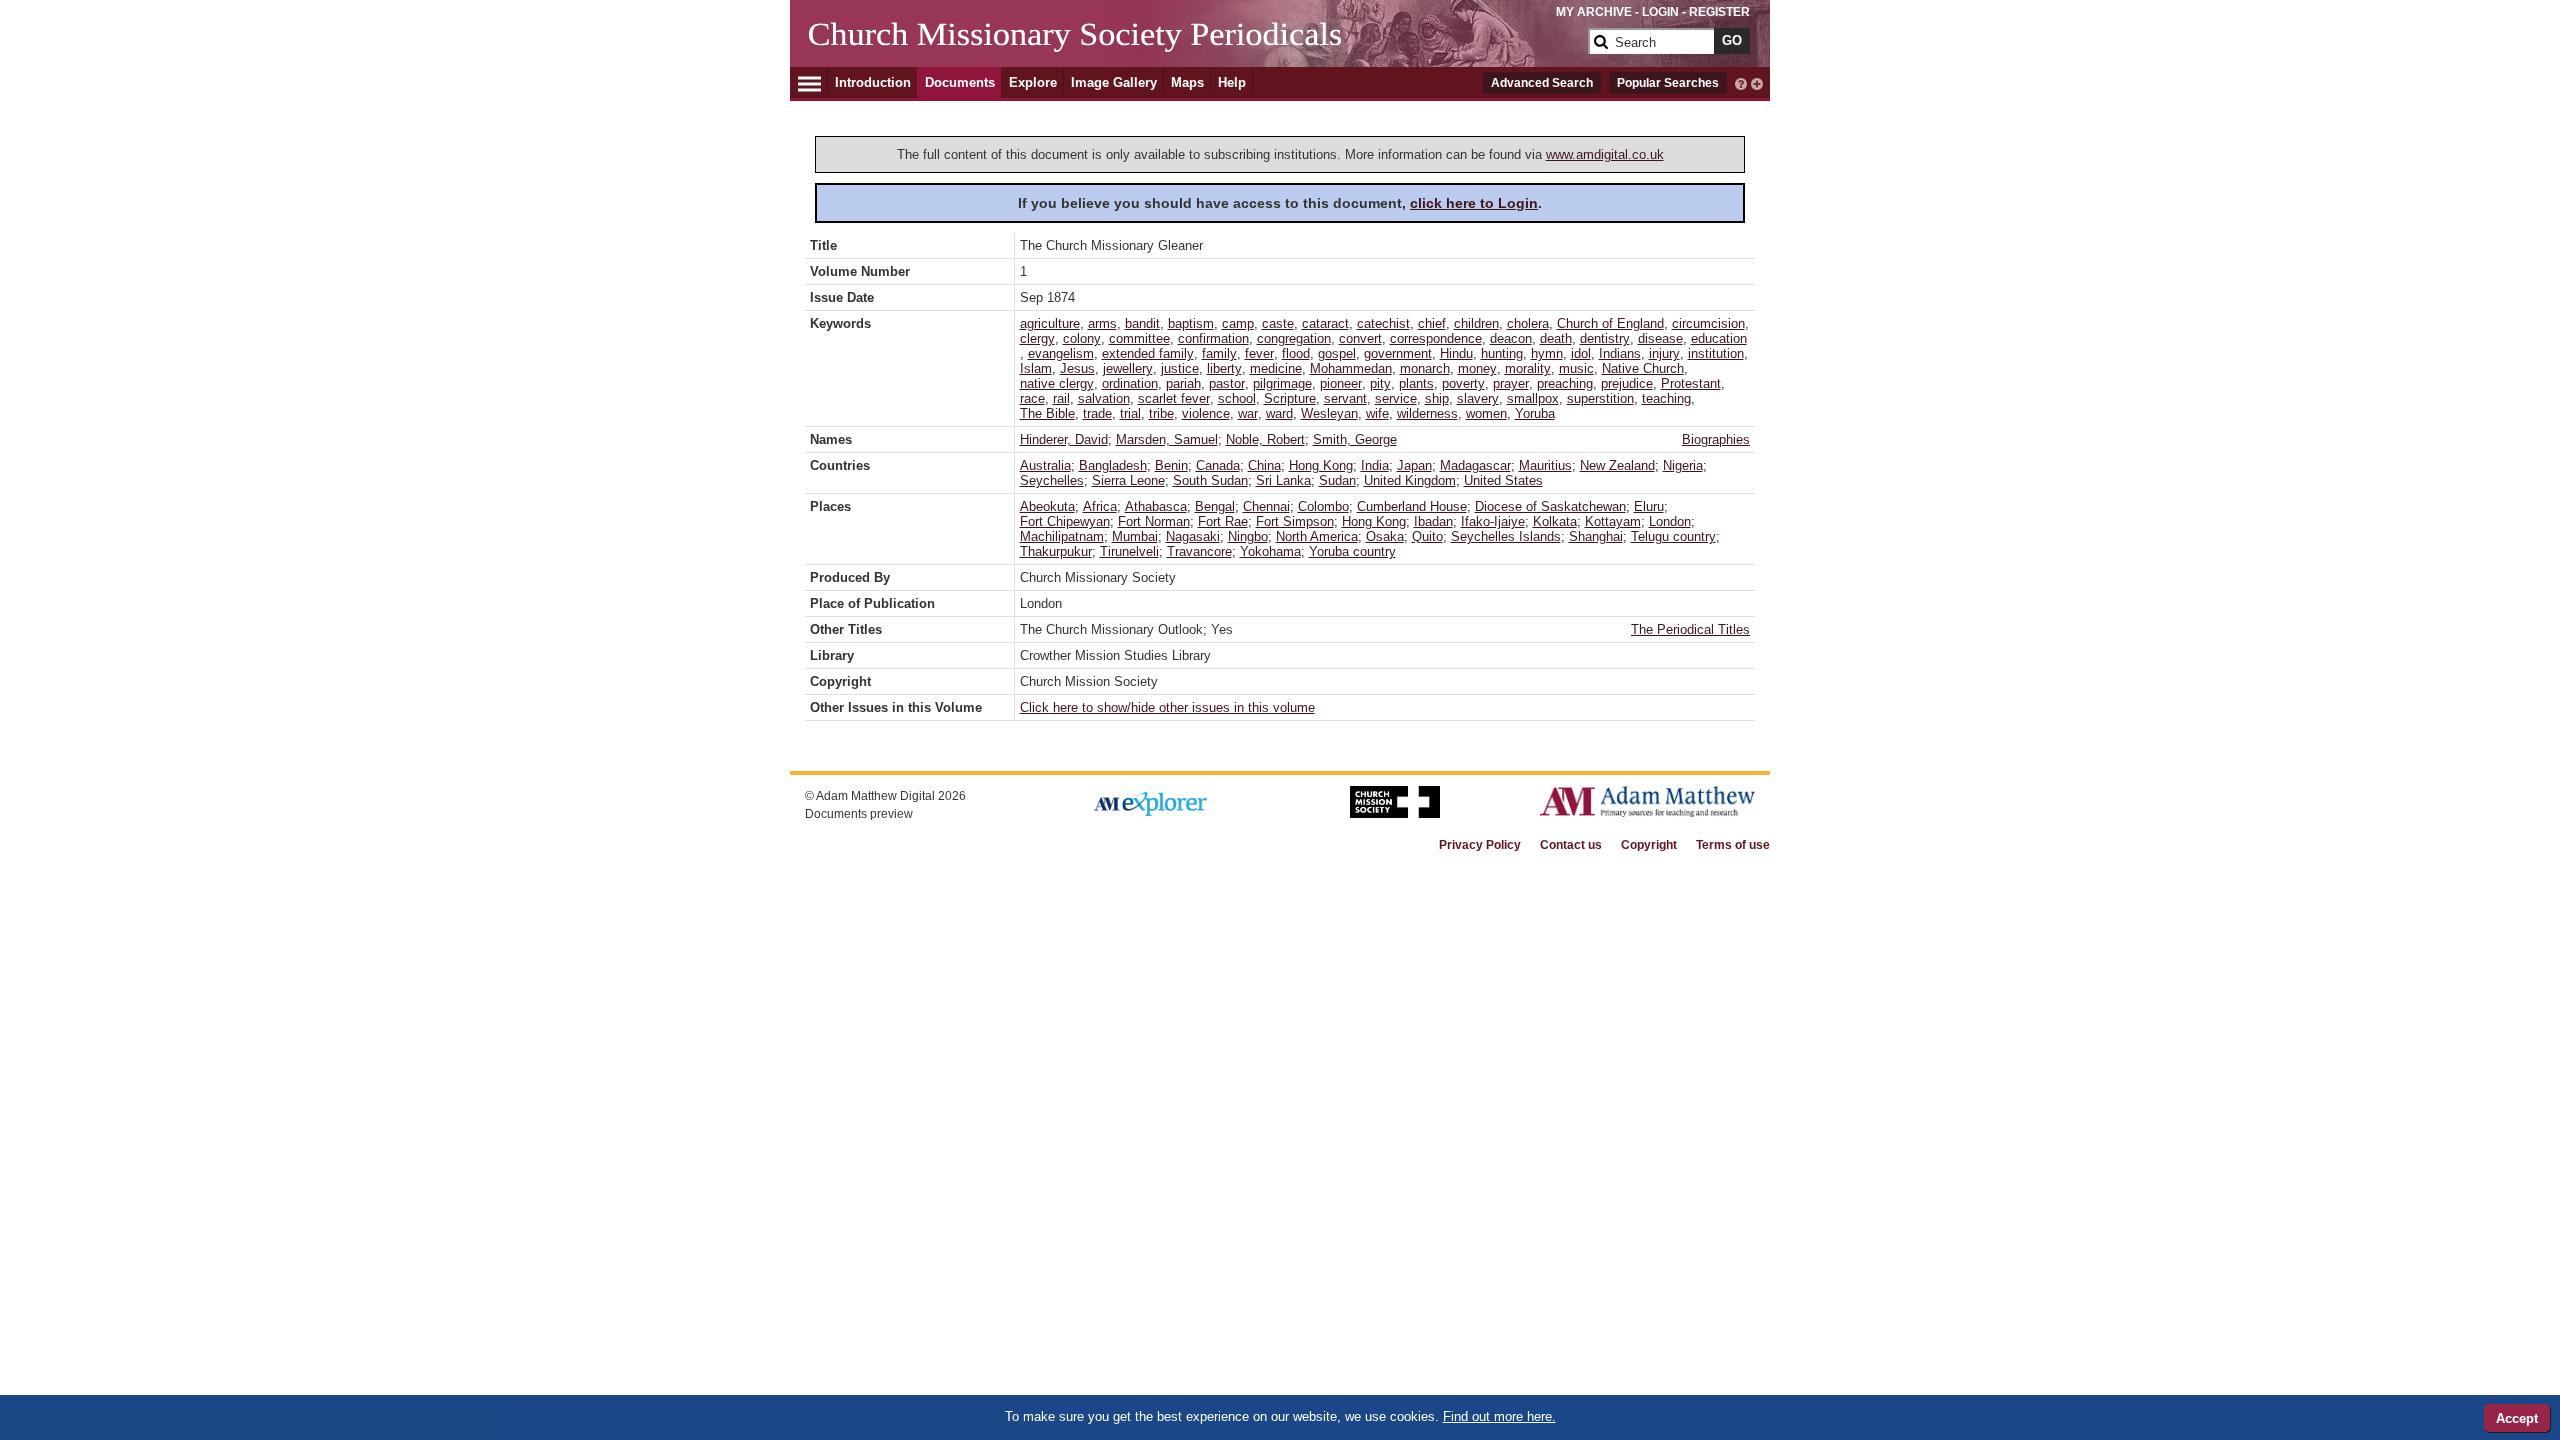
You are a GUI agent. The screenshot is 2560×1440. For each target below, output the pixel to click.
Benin (1171, 465)
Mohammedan (1351, 368)
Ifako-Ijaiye (1493, 521)
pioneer (1341, 383)
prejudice (1627, 383)
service (1396, 398)
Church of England (1610, 323)
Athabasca (1156, 506)
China (1264, 465)
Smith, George (1355, 439)
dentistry (1605, 338)
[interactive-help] (1741, 82)
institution (1716, 353)
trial (1130, 413)
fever (1259, 353)
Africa (1100, 506)
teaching (1666, 398)
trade (1097, 413)
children (1476, 323)
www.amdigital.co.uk (1605, 154)
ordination (1130, 383)
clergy (1037, 338)
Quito (1427, 536)
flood (1296, 353)
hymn (1547, 353)
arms (1102, 323)
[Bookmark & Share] (1757, 82)
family (1219, 353)
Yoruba (1535, 413)
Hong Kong (1321, 465)
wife (1377, 413)
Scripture (1290, 398)
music (1576, 368)
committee (1139, 338)
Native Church (1643, 368)
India (1375, 465)
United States (1503, 480)
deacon (1511, 338)
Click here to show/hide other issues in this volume (1167, 707)
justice (1180, 368)
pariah (1183, 383)
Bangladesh (1113, 465)
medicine (1276, 368)
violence (1206, 413)
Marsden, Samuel (1167, 439)
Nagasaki (1193, 536)
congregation (1294, 338)
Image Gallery (1114, 82)
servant (1345, 398)
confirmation (1213, 338)
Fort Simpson (1295, 521)
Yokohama (1270, 551)
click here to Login (1474, 203)
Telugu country (1673, 536)
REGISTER (1719, 12)
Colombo (1323, 506)
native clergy (1057, 383)
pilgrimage (1282, 383)
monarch (1425, 368)
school (1237, 398)
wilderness (1427, 413)
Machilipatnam (1062, 536)
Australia (1045, 465)
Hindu (1456, 353)
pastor (1227, 383)
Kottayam (1613, 521)
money (1477, 368)
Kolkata (1555, 521)
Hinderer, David (1064, 439)
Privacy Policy (1480, 845)
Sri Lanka (1283, 480)
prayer (1511, 383)
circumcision (1708, 323)
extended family (1148, 353)
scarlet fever (1174, 398)
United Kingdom (1410, 480)
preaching (1565, 383)
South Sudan (1210, 480)
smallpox (1533, 398)
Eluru (1649, 506)
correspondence (1436, 338)
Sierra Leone (1128, 480)
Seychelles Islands (1506, 536)
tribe (1161, 413)
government (1398, 353)
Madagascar (1475, 465)
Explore (1033, 82)
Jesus (1077, 368)
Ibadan (1433, 521)
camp (1238, 323)
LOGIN (1660, 12)
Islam (1036, 368)
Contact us (1571, 845)
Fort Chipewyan (1065, 521)
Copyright (1649, 845)
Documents (960, 82)
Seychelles (1052, 480)
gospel (1337, 353)
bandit (1142, 323)
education (1719, 338)
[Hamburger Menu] (809, 81)
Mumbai (1135, 536)
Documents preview (859, 814)
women (1486, 413)
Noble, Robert (1265, 439)
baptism (1191, 323)
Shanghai (1596, 536)
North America (1317, 536)
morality (1528, 368)
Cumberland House (1412, 506)
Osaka (1385, 536)
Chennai (1266, 506)
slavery (1478, 398)
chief (1432, 323)
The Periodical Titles (1690, 629)
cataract (1325, 323)
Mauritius (1545, 465)
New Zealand (1617, 465)
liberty (1224, 368)
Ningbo (1248, 536)
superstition (1600, 398)
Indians (1620, 353)
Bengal (1215, 506)
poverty (1463, 383)
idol (1581, 353)
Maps (1187, 82)
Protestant (1691, 383)
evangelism (1061, 353)
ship (1437, 398)
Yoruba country (1352, 551)
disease (1660, 338)
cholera (1528, 323)
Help (1232, 82)
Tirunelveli (1129, 551)
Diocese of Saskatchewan (1550, 506)
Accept (2517, 1418)
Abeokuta (1047, 506)
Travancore (1199, 551)
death (1556, 338)
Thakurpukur (1056, 551)
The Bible (1047, 413)
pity (1380, 383)
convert (1360, 338)
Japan (1414, 465)
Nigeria (1683, 465)
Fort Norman (1154, 521)
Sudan (1337, 480)
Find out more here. (1499, 1416)
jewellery (1128, 368)
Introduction (873, 82)
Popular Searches (1668, 83)
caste (1278, 323)
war (1248, 413)
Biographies (1716, 439)
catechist (1383, 323)
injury (1664, 353)
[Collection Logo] (1194, 49)
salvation (1104, 398)
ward (1279, 413)
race (1032, 398)
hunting (1502, 353)
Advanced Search (1542, 83)
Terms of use (1733, 845)
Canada (1218, 465)
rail (1061, 398)
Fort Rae (1223, 521)
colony (1082, 338)
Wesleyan (1329, 413)
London (1670, 521)
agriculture (1050, 323)
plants (1416, 383)
